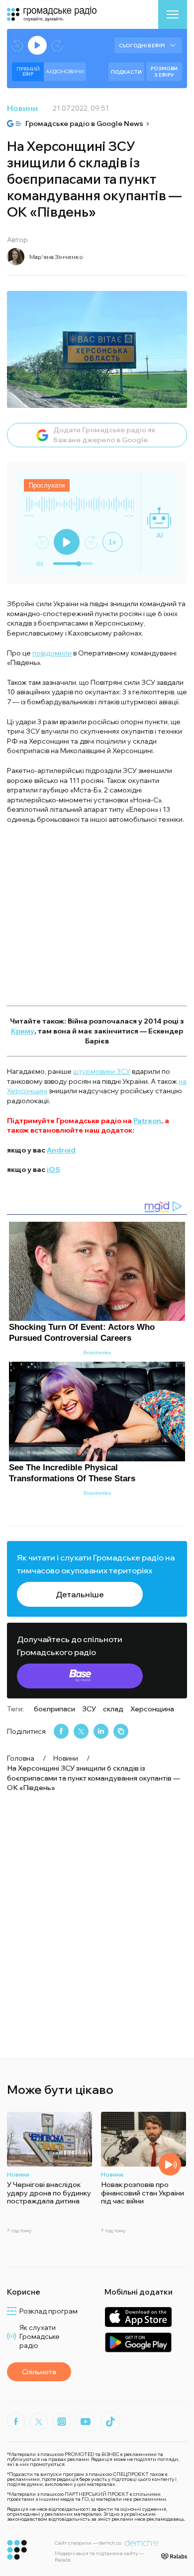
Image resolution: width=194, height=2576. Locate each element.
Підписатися (97, 1338)
